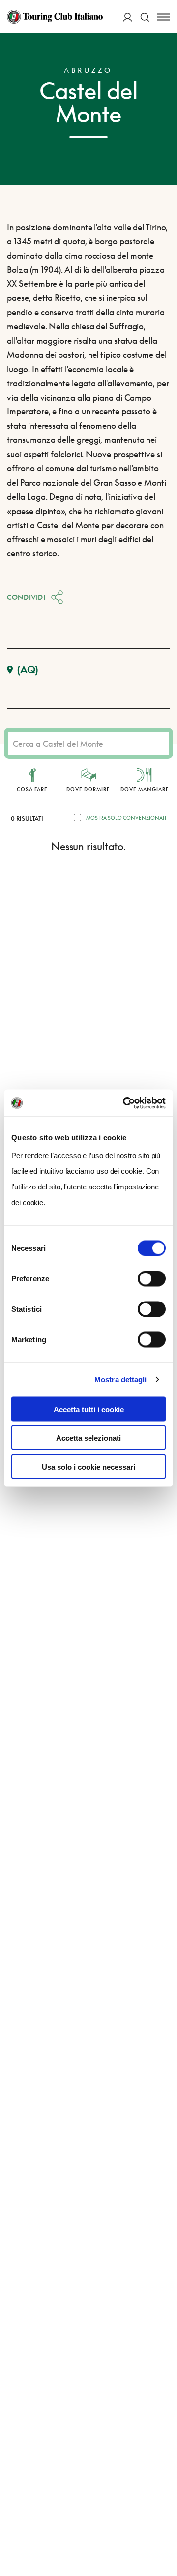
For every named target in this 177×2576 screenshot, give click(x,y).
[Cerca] (145, 17)
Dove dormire (88, 789)
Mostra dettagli (121, 1379)
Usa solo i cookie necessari (88, 1466)
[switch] (152, 1278)
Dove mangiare (145, 789)
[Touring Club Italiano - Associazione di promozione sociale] (55, 17)
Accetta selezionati (88, 1438)
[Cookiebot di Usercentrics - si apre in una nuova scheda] (125, 1103)
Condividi (26, 597)
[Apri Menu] (164, 17)
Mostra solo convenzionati (126, 818)
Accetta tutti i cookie (89, 1409)
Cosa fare (32, 789)
